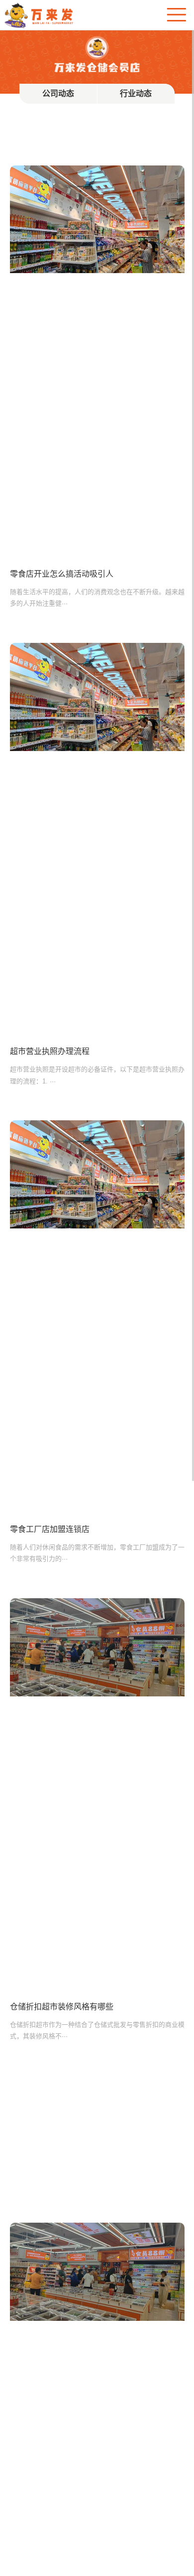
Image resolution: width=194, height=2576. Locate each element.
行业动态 (136, 93)
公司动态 (58, 93)
